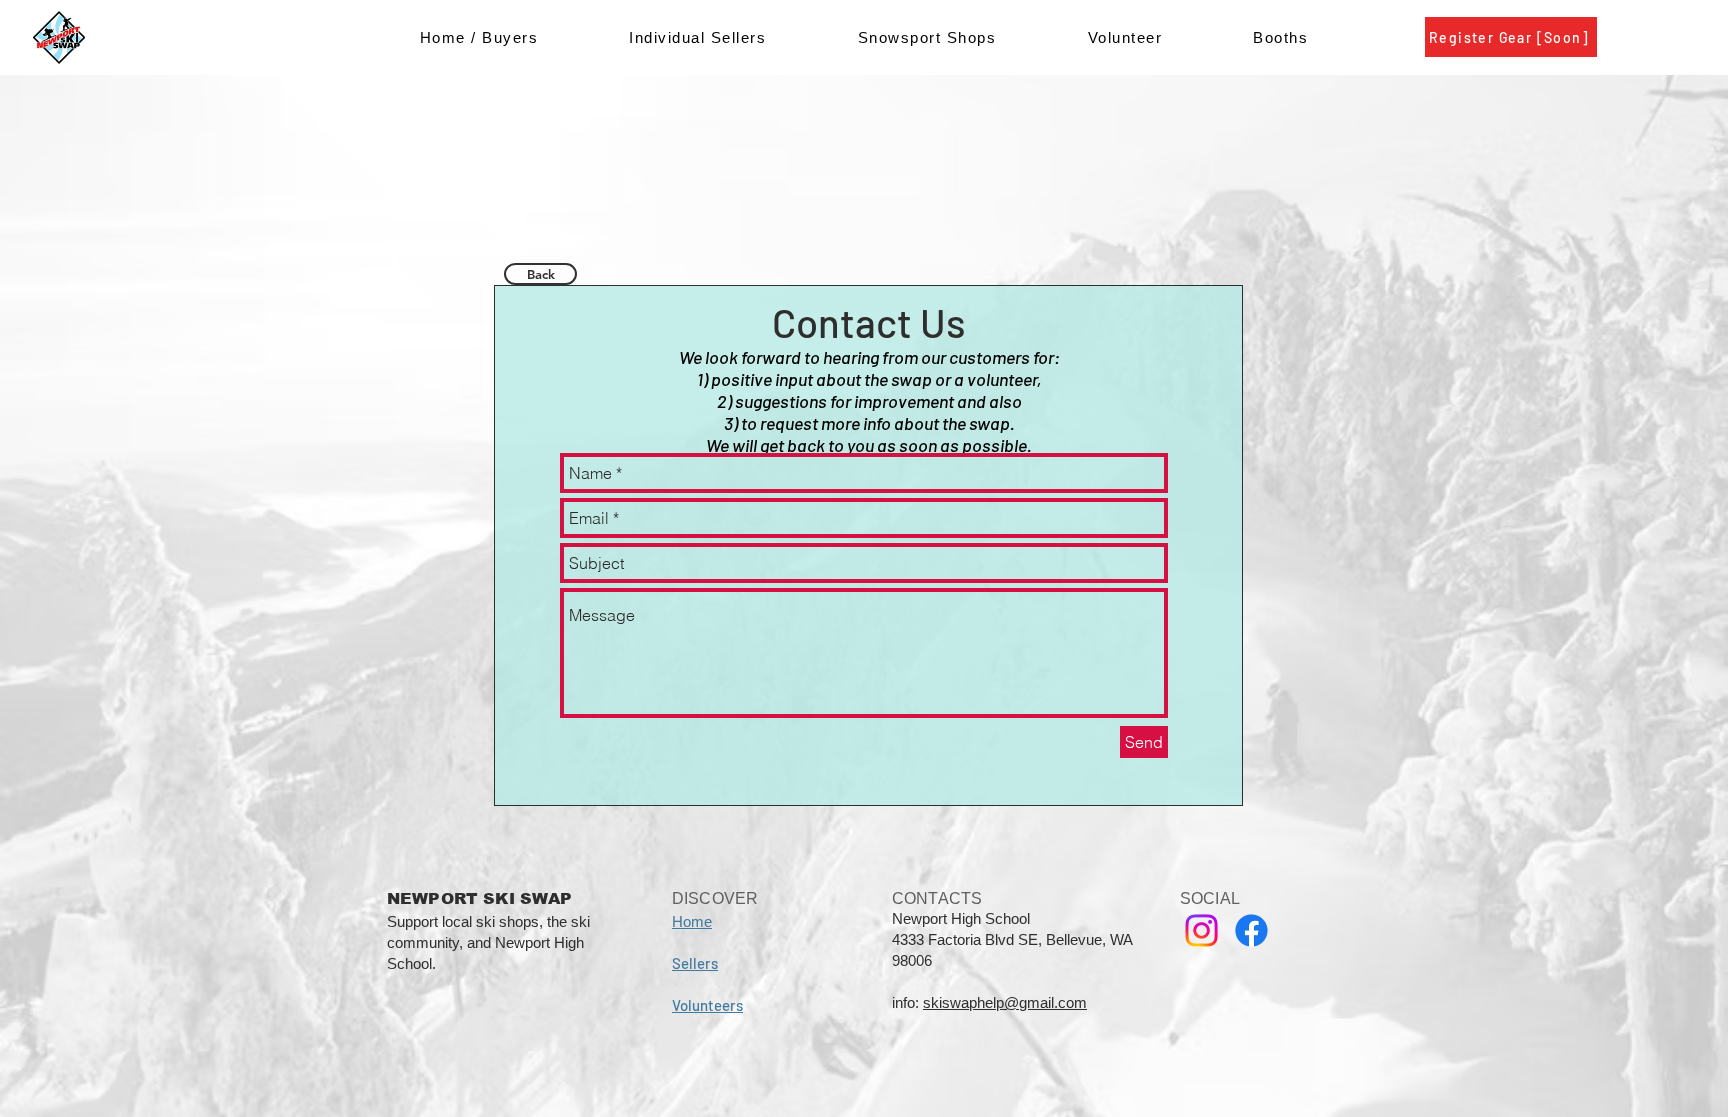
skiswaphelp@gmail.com (1005, 1002)
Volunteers (707, 1005)
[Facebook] (1251, 930)
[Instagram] (1201, 930)
